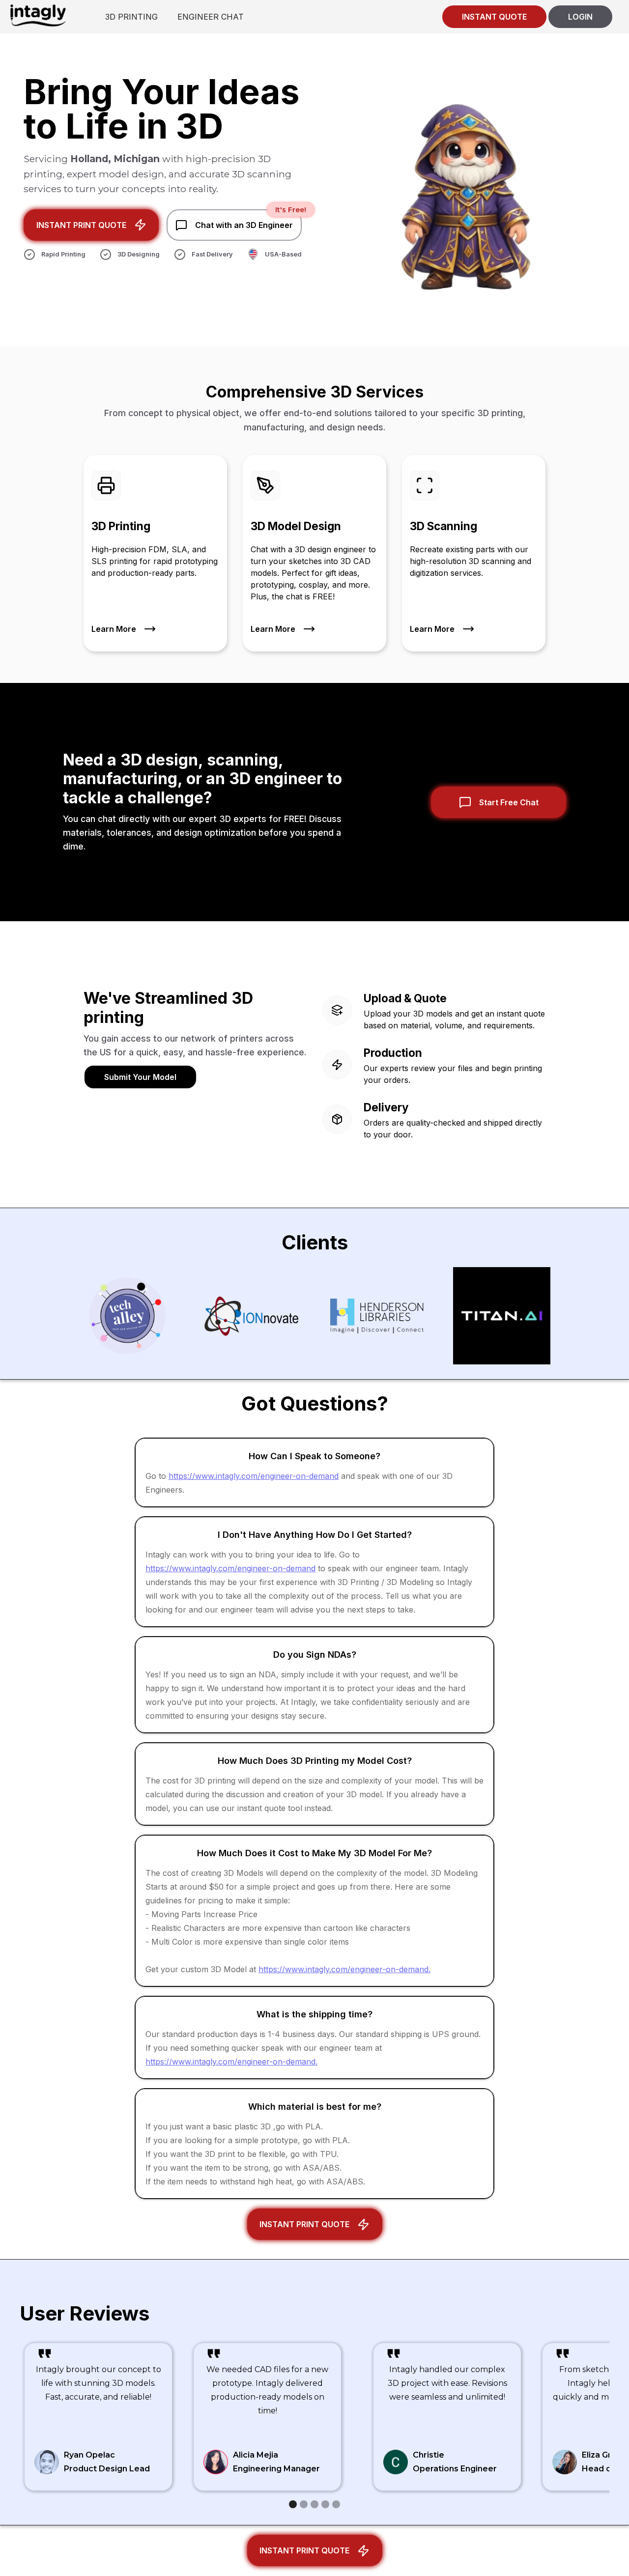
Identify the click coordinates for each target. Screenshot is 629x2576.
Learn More (114, 629)
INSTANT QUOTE (494, 17)
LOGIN (580, 17)
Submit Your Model (140, 1077)
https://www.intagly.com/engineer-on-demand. (344, 1969)
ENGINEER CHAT (211, 17)
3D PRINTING (131, 17)
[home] (38, 15)
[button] (293, 2504)
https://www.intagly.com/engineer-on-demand (254, 1476)
